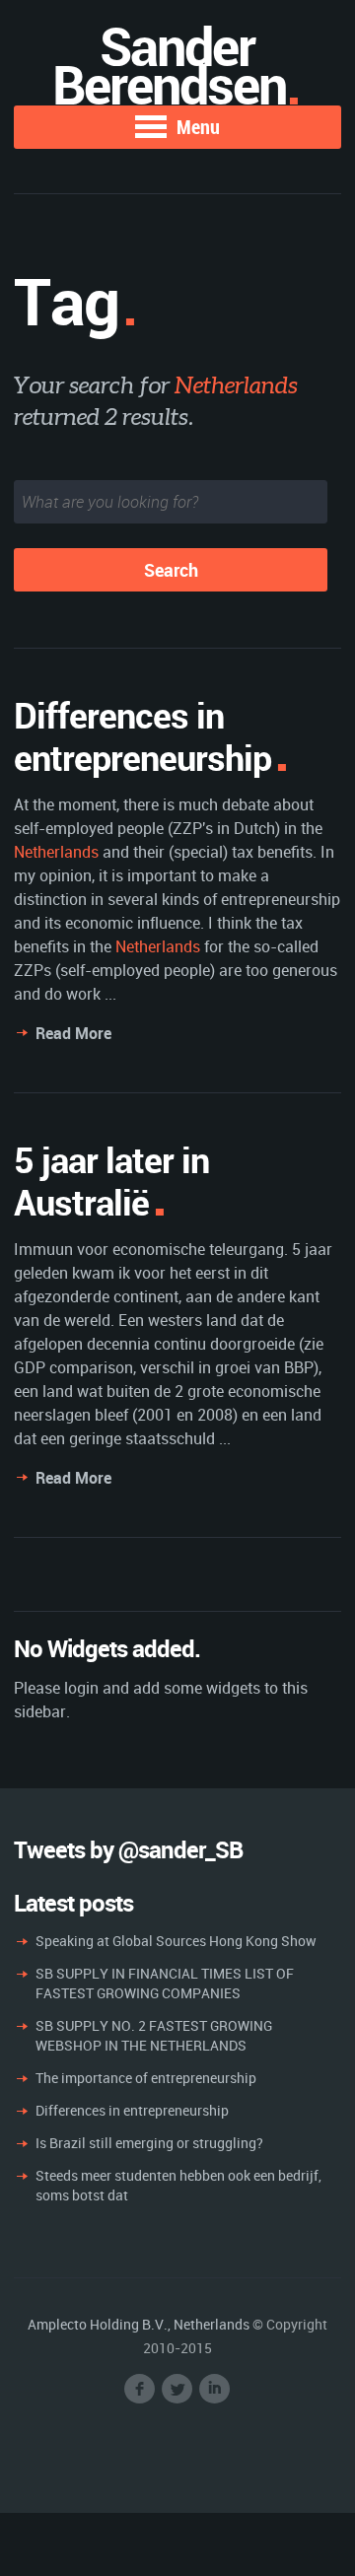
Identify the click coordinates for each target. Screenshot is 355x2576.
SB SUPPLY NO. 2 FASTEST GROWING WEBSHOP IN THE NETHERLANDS (154, 2035)
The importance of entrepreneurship (146, 2078)
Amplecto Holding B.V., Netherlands (139, 2324)
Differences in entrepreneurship (142, 736)
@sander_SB (180, 1849)
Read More (73, 1033)
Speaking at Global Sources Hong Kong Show (176, 1941)
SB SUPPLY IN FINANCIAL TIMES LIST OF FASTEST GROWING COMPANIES (165, 1983)
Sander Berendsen (169, 65)
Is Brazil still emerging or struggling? (149, 2143)
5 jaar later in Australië (111, 1181)
